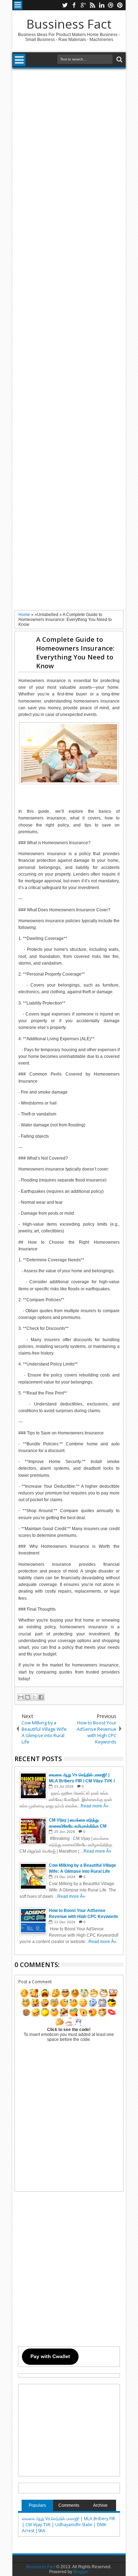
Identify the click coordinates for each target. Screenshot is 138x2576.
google (83, 5)
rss (92, 5)
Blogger (81, 2572)
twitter (65, 5)
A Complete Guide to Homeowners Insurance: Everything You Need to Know (75, 652)
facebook (74, 5)
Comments (69, 2505)
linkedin (102, 5)
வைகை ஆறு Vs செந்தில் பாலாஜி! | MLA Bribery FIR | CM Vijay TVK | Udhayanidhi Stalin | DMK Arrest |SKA (68, 2525)
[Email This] (21, 1697)
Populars (37, 2505)
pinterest (120, 5)
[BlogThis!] (28, 1697)
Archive (100, 2505)
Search (119, 60)
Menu (18, 5)
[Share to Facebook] (41, 1697)
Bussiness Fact (69, 24)
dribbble (111, 5)
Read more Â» (95, 1806)
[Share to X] (34, 1697)
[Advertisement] (69, 339)
